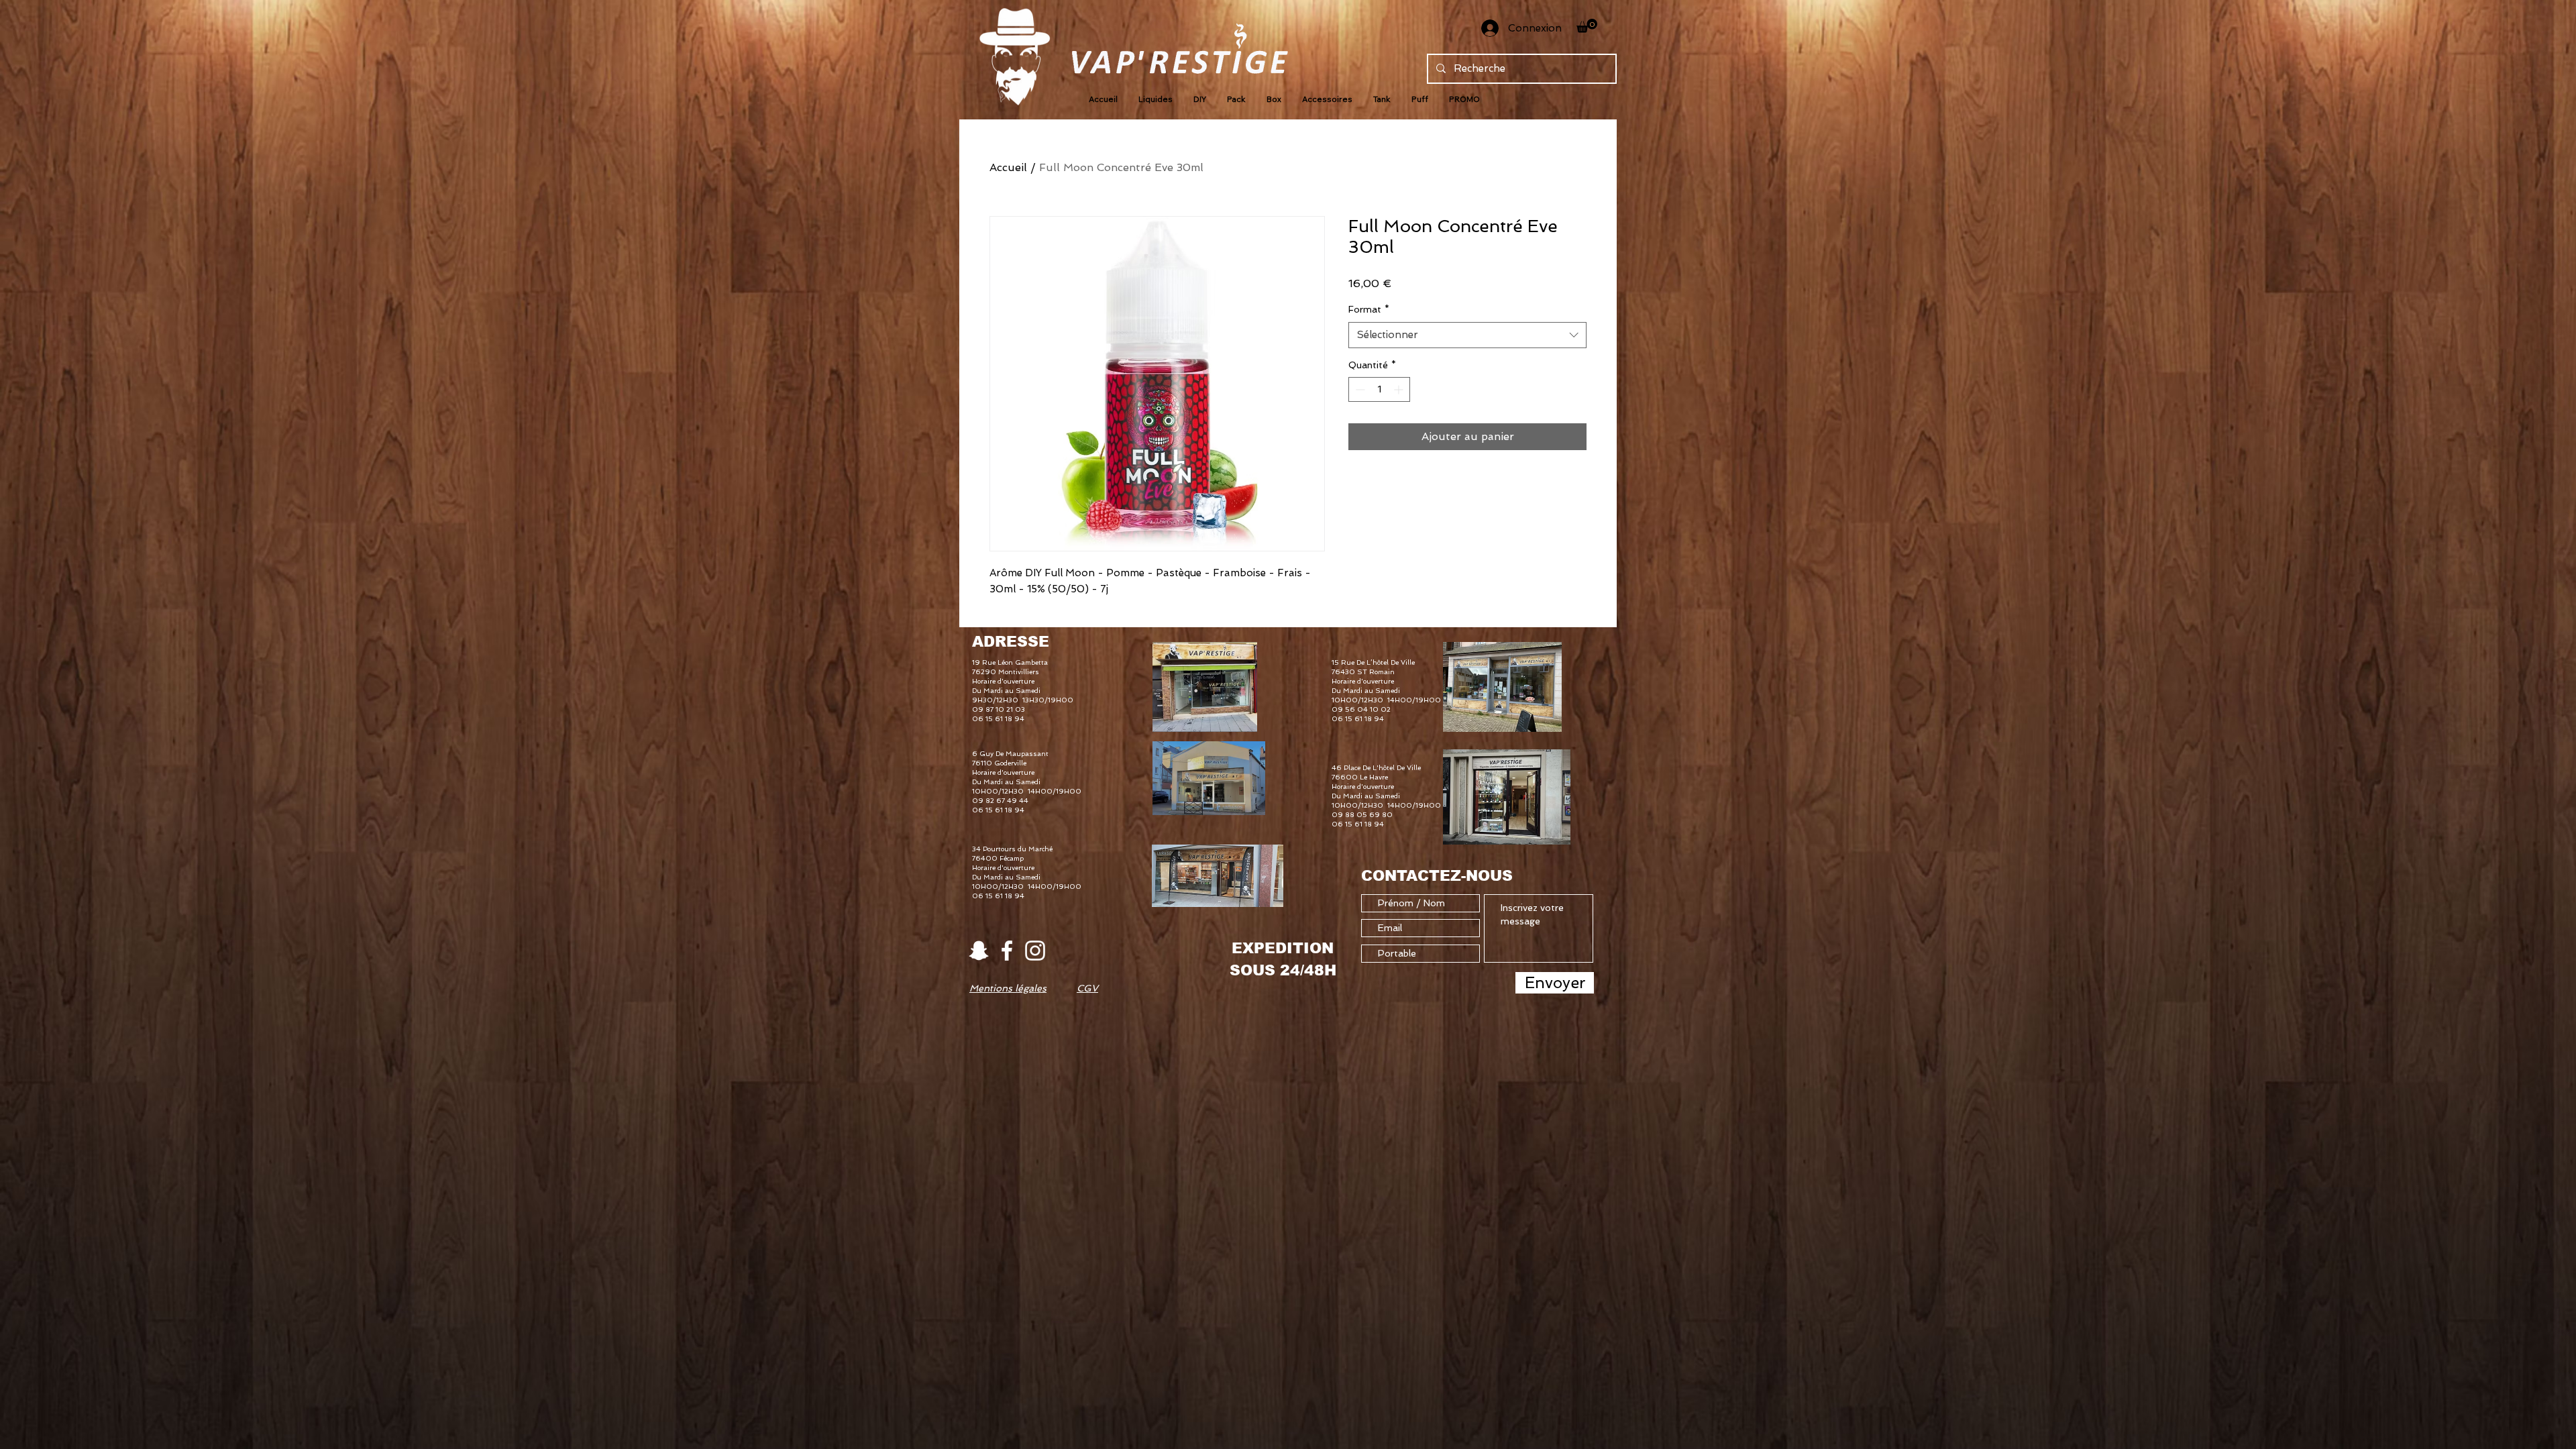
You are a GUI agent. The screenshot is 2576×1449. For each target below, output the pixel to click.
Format (1369, 309)
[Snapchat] (979, 951)
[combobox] (1467, 335)
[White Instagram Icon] (1035, 951)
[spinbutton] (1379, 389)
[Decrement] (1359, 389)
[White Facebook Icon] (1007, 951)
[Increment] (1400, 389)
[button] (1587, 26)
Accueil (1008, 167)
